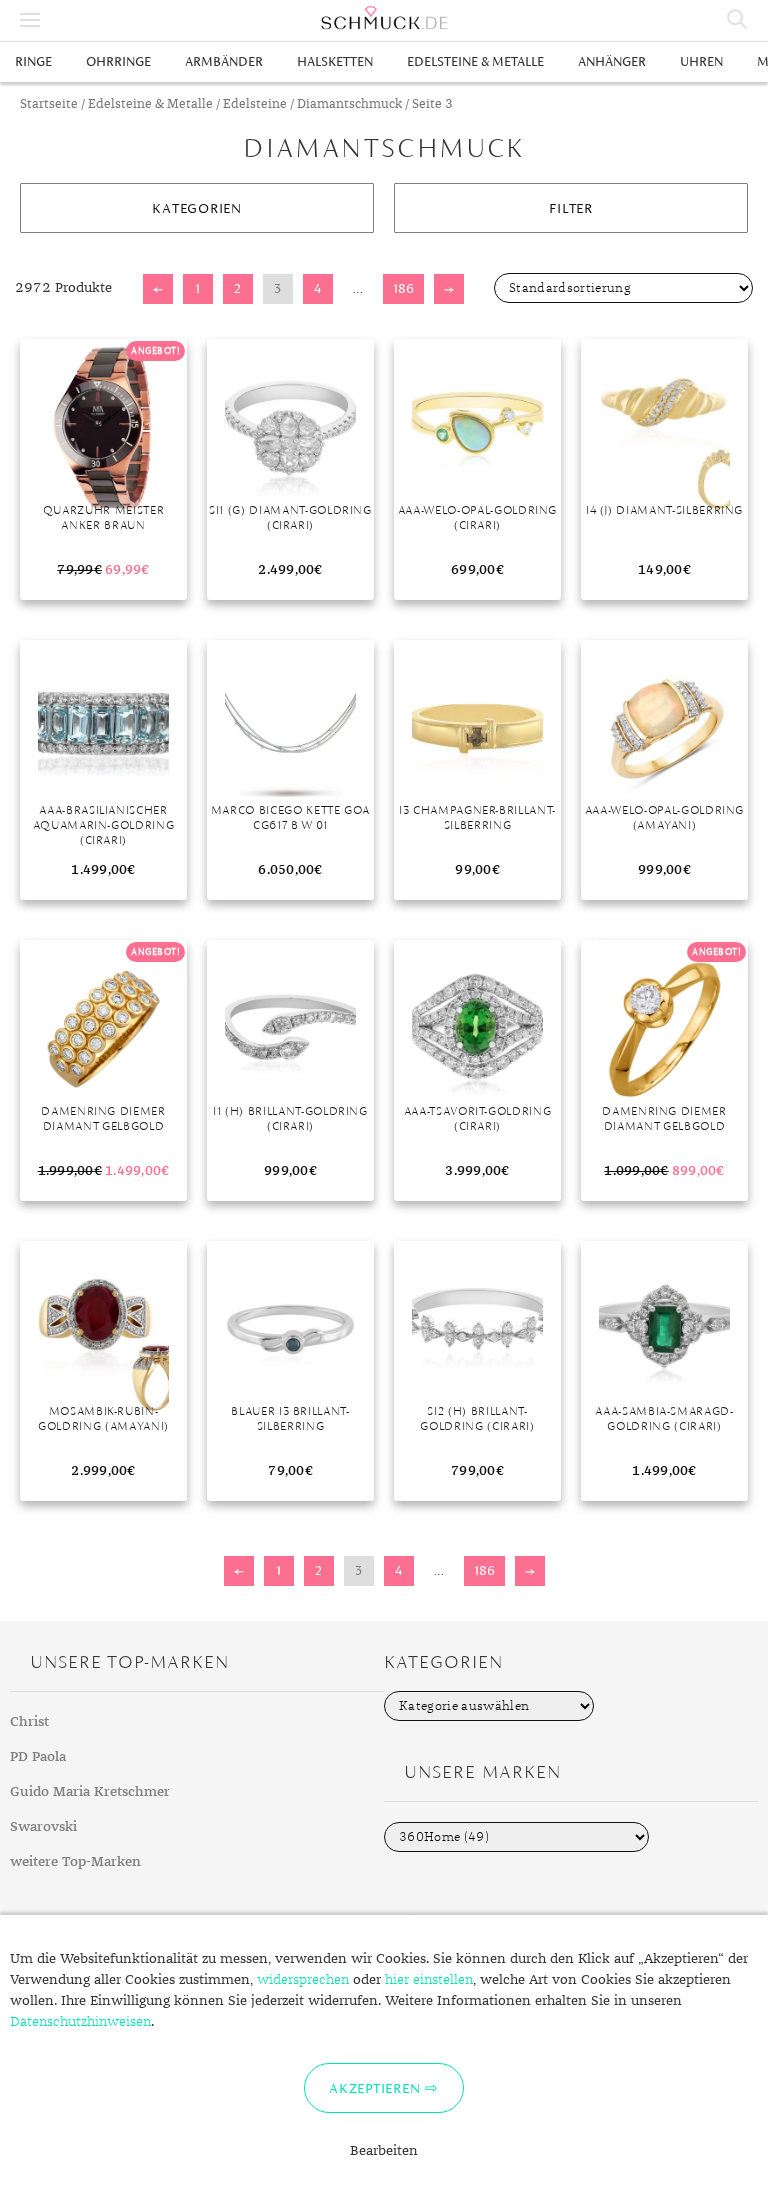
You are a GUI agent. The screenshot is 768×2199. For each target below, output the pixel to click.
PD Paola (38, 1757)
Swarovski (43, 1827)
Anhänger (612, 61)
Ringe (33, 61)
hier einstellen (429, 1980)
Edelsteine (255, 104)
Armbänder (224, 61)
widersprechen (303, 1980)
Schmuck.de (384, 18)
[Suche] (738, 20)
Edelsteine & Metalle (475, 61)
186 (403, 288)
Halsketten (335, 61)
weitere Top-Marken (75, 1862)
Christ (29, 1722)
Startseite (49, 104)
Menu (30, 20)
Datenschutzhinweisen (80, 2022)
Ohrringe (118, 61)
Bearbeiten (384, 2151)
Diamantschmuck (349, 104)
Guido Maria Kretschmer (90, 1792)
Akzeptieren (374, 2088)
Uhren (701, 61)
